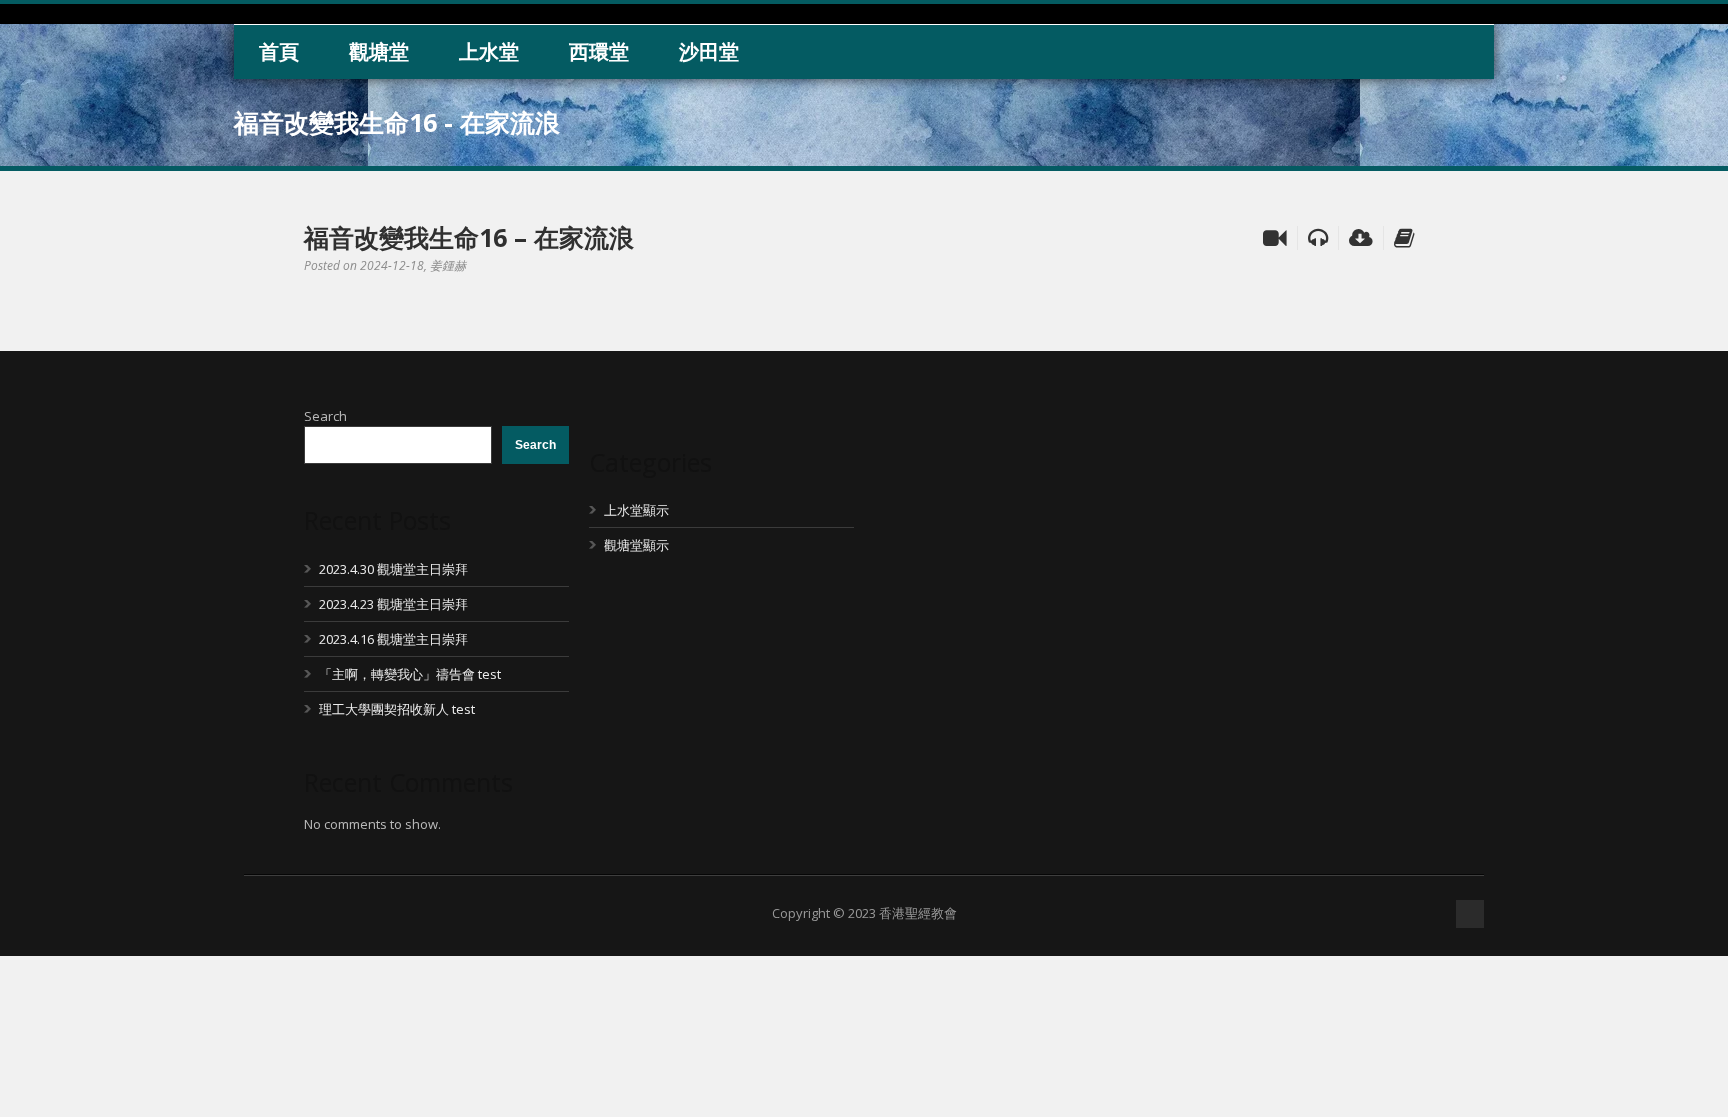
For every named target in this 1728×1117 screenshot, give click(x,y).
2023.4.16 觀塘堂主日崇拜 (393, 639)
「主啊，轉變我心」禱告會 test (410, 674)
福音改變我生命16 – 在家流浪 (469, 237)
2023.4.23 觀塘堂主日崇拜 (393, 604)
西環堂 (599, 51)
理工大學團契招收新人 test (397, 709)
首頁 (279, 51)
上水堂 (489, 51)
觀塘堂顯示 (636, 545)
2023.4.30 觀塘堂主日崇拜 (393, 569)
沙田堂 (709, 51)
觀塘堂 (379, 51)
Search (325, 416)
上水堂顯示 (636, 510)
